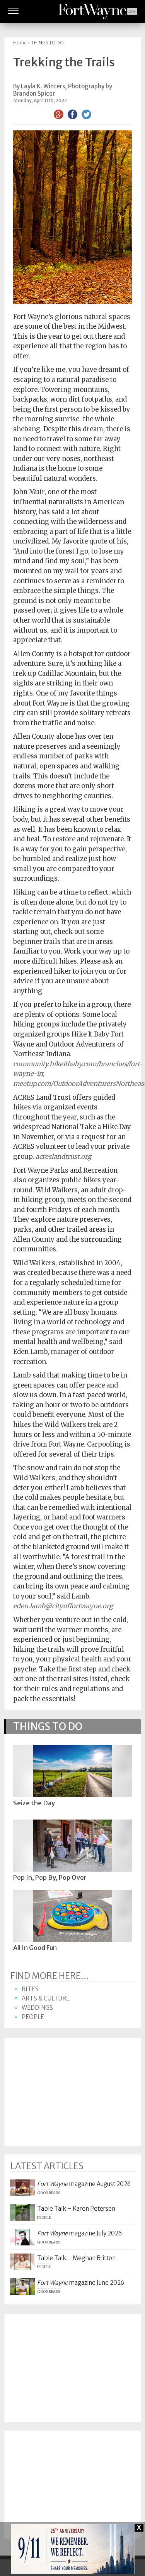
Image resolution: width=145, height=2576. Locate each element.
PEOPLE (33, 2017)
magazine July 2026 (79, 2233)
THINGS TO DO (48, 43)
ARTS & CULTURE (46, 1998)
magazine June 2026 (81, 2283)
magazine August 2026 (84, 2184)
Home (20, 43)
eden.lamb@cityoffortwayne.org (63, 1606)
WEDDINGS (37, 2008)
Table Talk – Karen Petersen (76, 2209)
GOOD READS (49, 2193)
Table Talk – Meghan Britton (76, 2258)
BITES (30, 1989)
